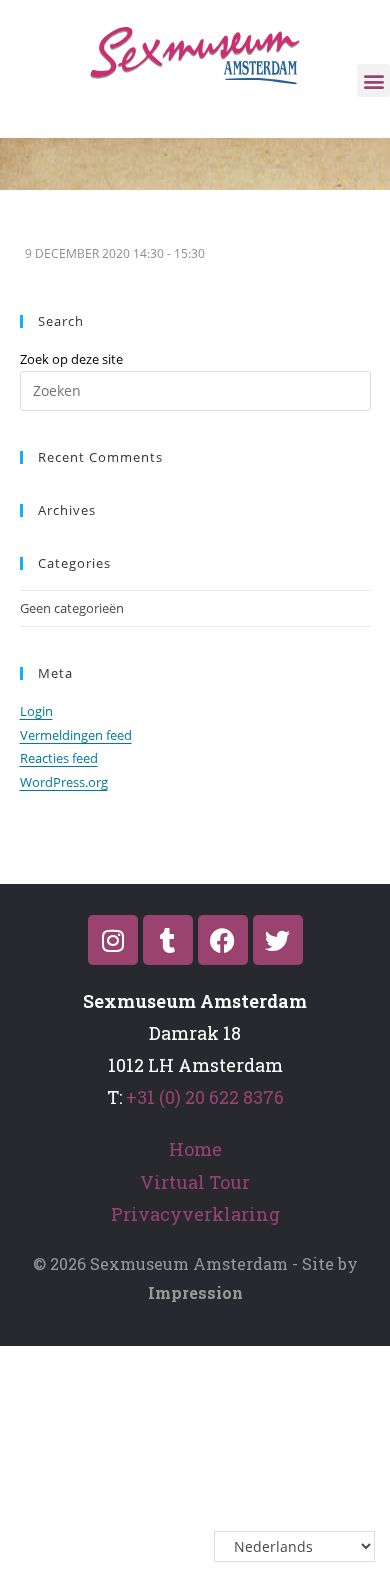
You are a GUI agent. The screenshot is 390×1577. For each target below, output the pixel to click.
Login (36, 711)
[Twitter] (278, 940)
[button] (373, 80)
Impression (195, 1292)
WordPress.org (64, 782)
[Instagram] (113, 940)
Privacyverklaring (195, 1214)
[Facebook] (223, 940)
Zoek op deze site (71, 359)
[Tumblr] (168, 940)
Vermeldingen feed (76, 735)
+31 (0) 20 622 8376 (205, 1097)
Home (195, 1149)
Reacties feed (59, 758)
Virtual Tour (195, 1182)
